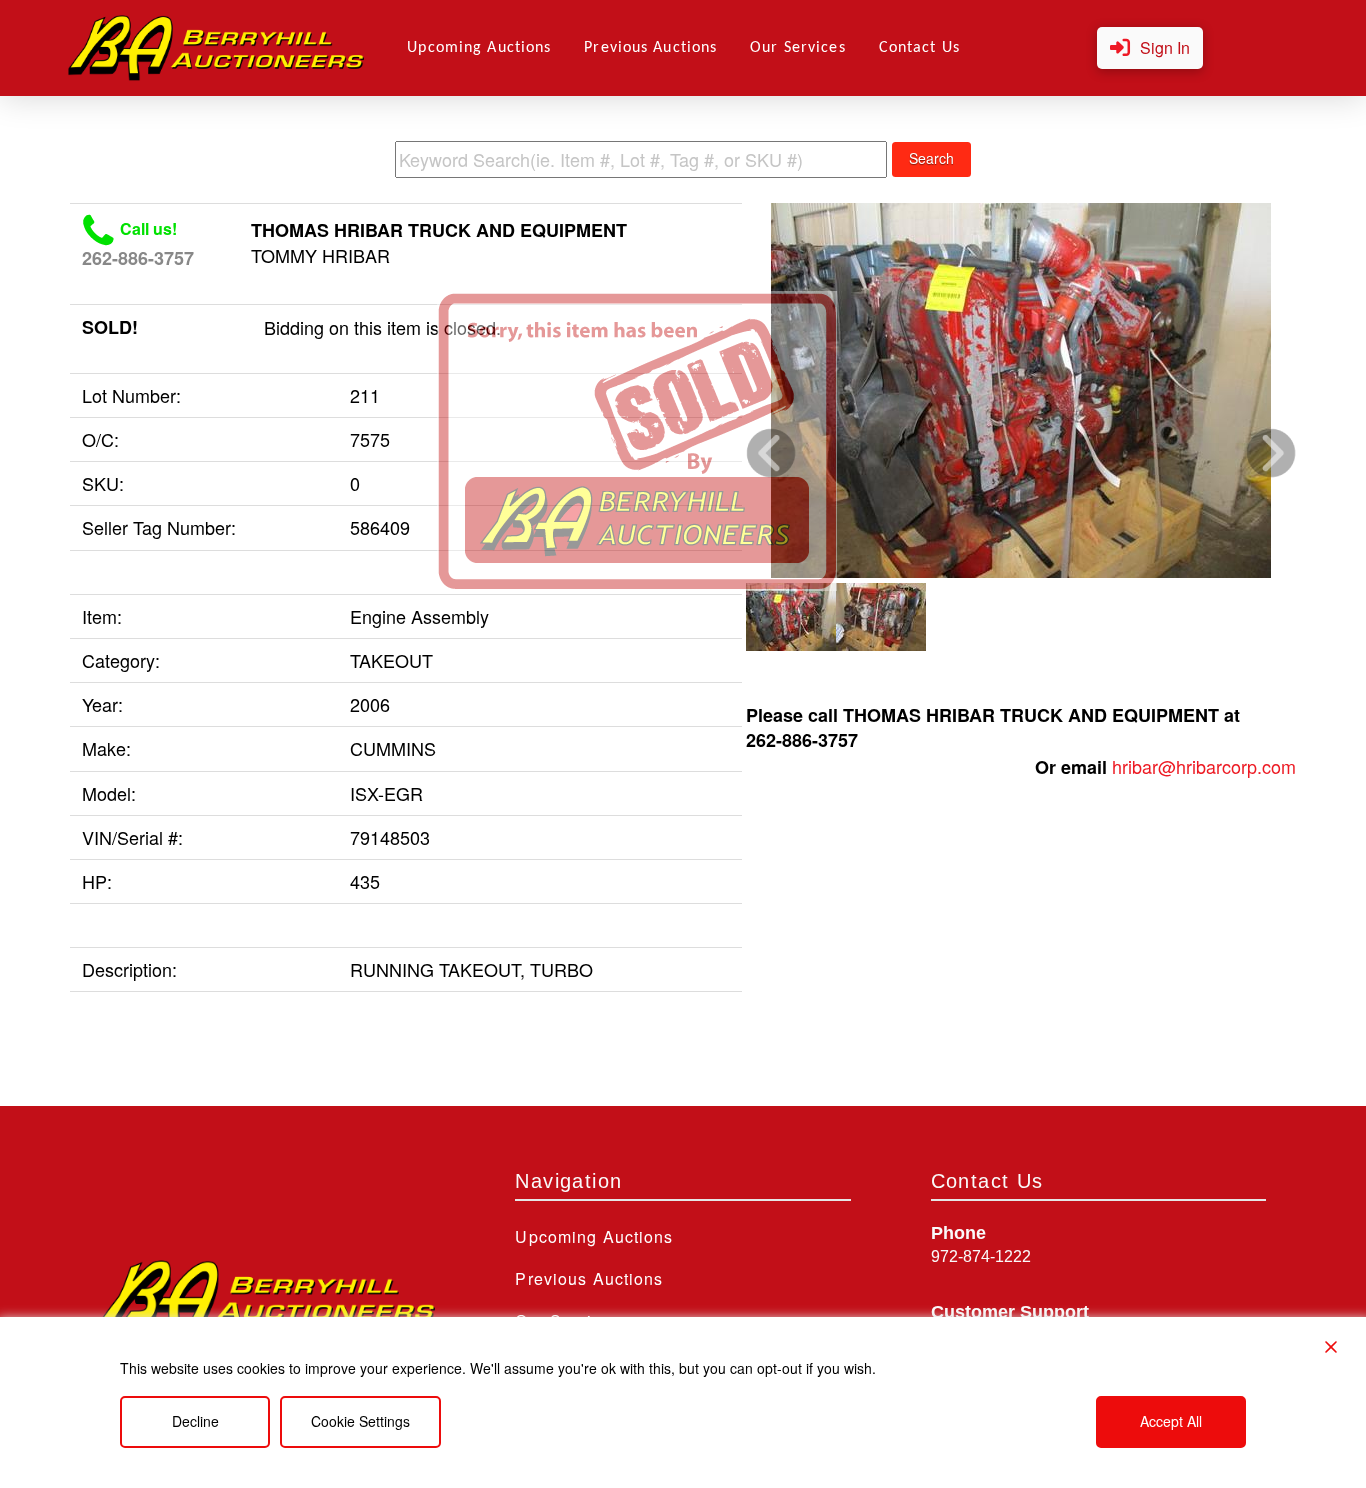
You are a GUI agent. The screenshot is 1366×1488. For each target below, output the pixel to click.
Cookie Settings (360, 1421)
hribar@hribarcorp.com (1204, 766)
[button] (1150, 48)
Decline (195, 1421)
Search (931, 158)
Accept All (1171, 1421)
